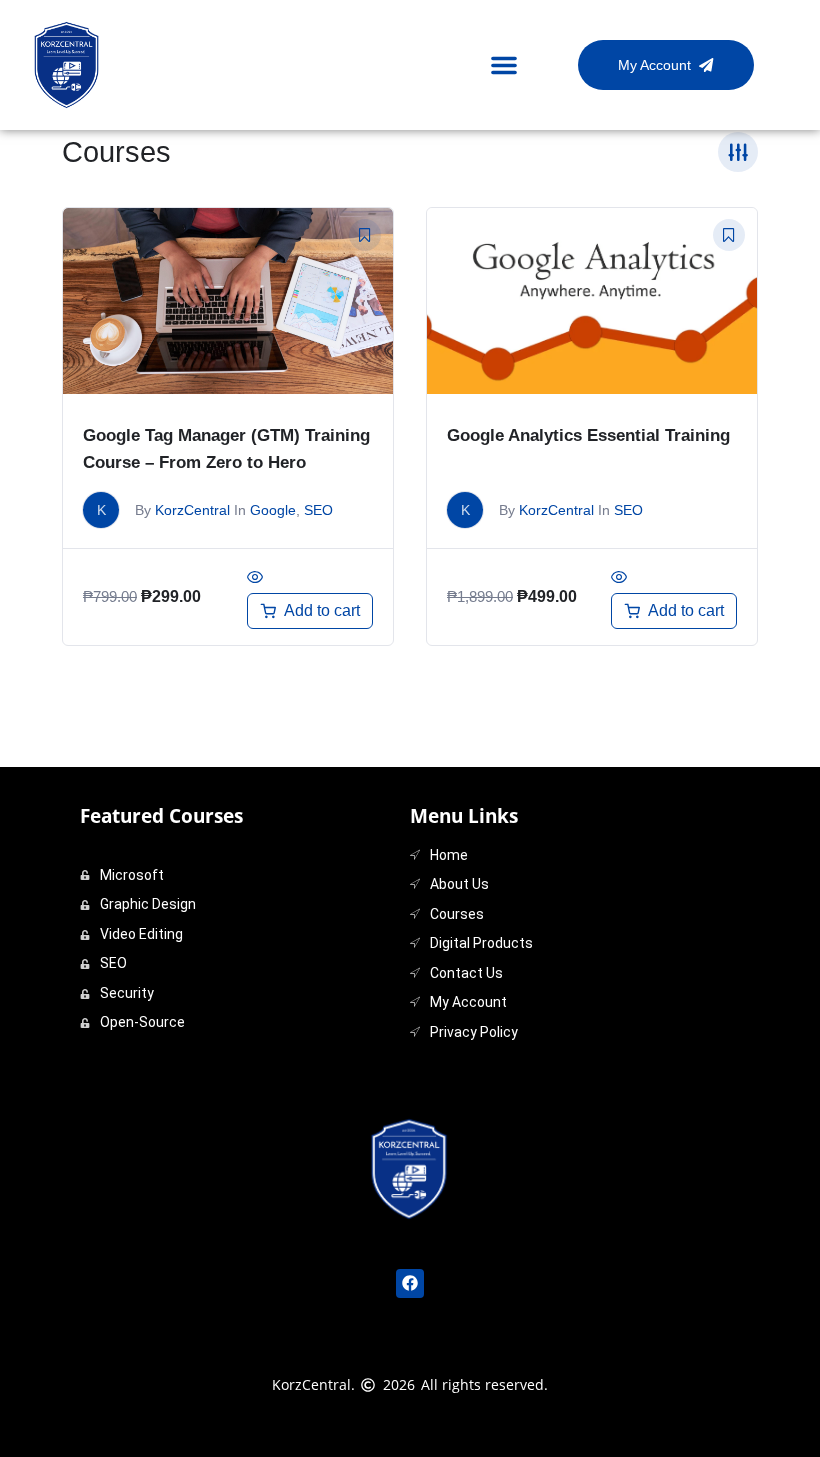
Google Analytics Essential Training (588, 435)
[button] (504, 65)
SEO (318, 510)
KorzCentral (192, 510)
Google (273, 510)
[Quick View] (255, 578)
